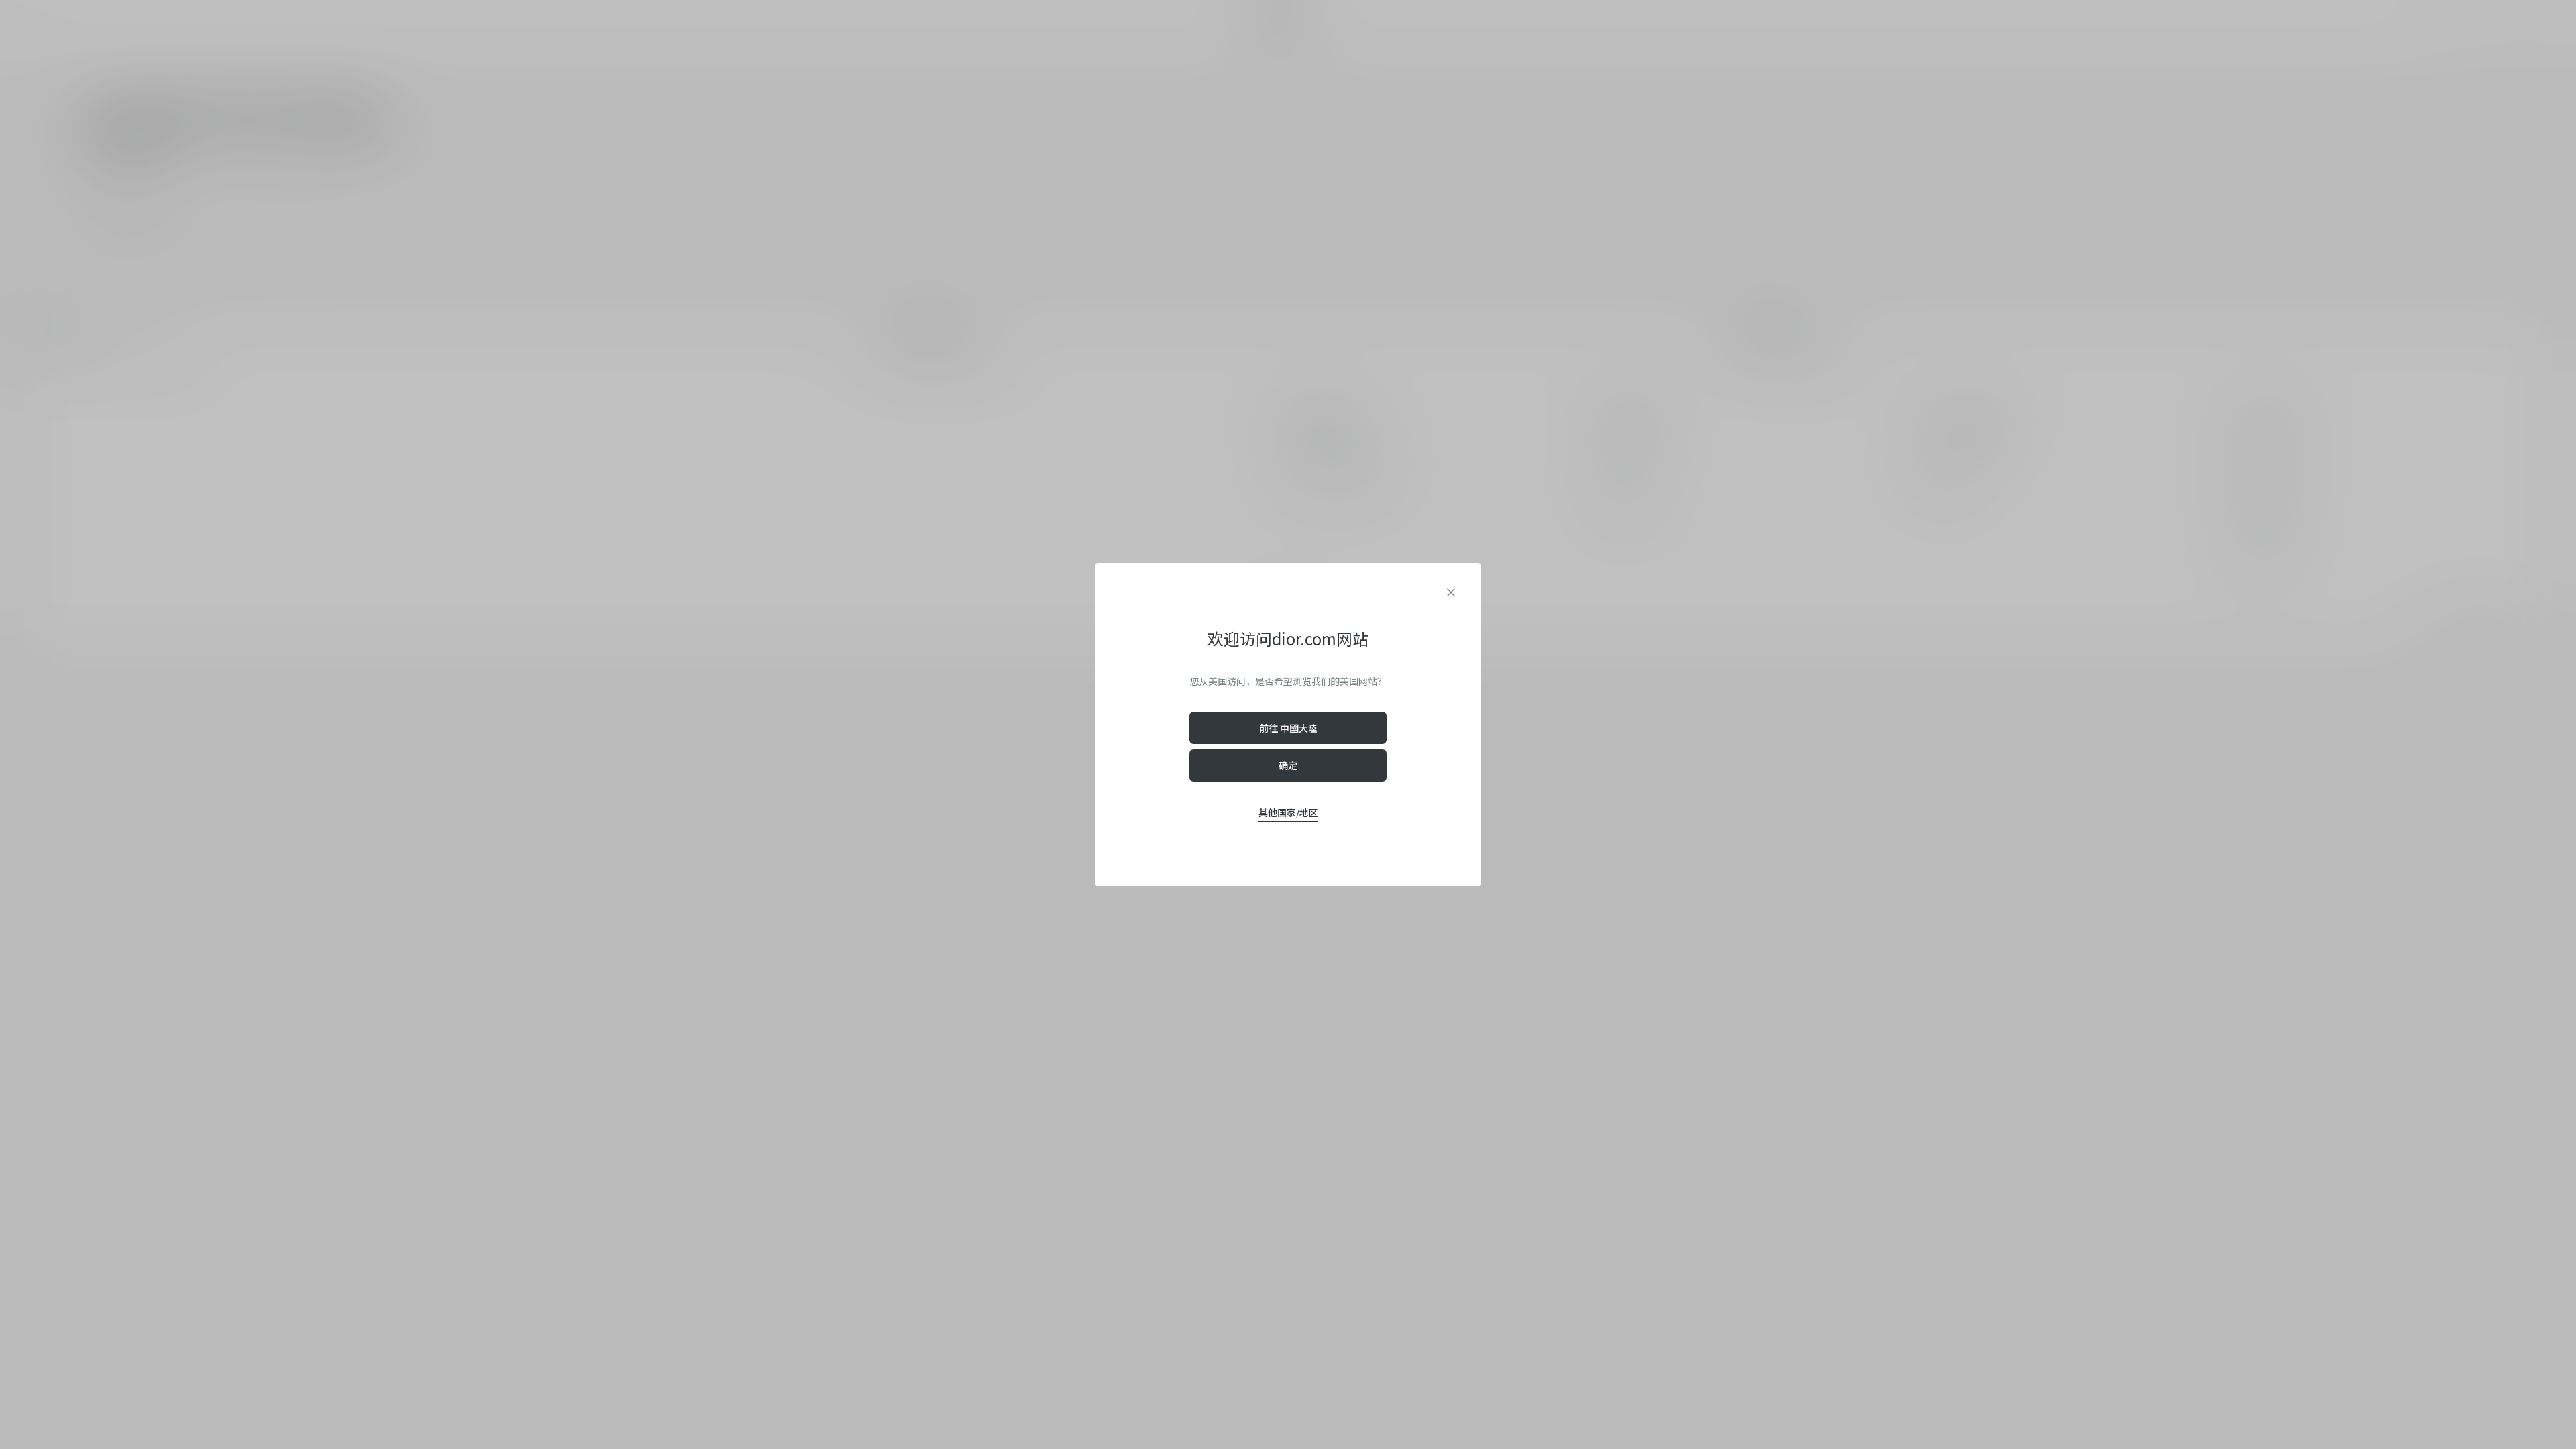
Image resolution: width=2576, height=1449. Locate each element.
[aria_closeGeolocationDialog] (1451, 592)
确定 (1288, 765)
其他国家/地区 (1288, 812)
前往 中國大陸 (1288, 728)
